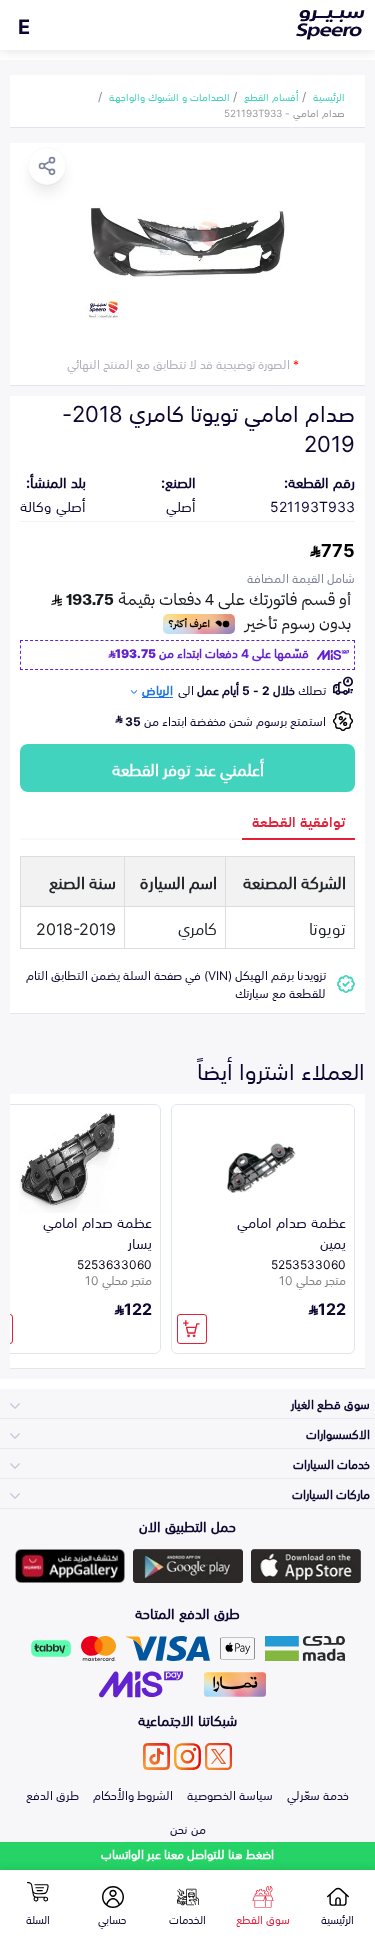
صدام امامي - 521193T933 (284, 112)
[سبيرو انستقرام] (187, 1756)
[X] (218, 1756)
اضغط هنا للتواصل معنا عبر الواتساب (187, 1853)
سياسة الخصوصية (230, 1794)
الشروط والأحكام (133, 1794)
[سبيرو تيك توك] (156, 1756)
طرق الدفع (52, 1794)
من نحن (188, 1828)
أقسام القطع (271, 96)
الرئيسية (329, 96)
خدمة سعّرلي (318, 1794)
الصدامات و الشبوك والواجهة (169, 96)
